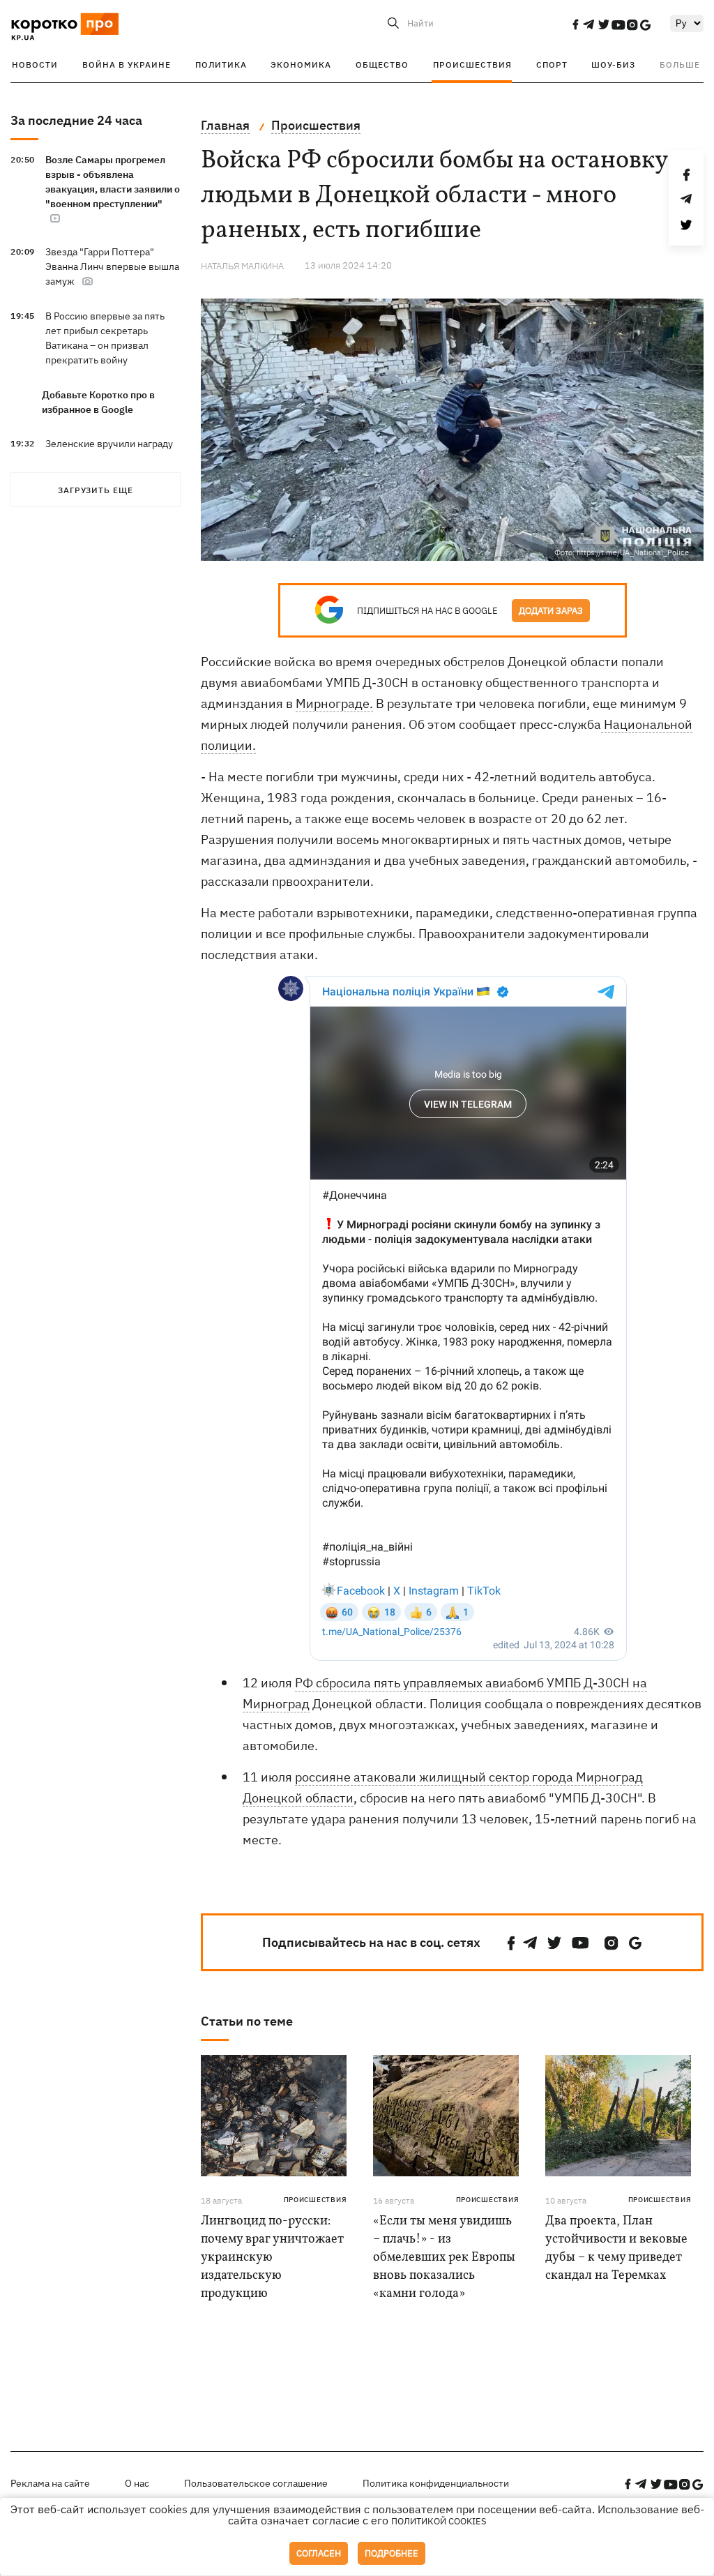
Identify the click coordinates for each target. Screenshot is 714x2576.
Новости (35, 65)
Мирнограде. (334, 703)
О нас (137, 2483)
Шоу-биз (613, 65)
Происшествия (472, 65)
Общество (382, 65)
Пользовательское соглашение (256, 2483)
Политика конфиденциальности (436, 2483)
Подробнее (392, 2553)
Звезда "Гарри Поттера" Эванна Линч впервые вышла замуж (112, 266)
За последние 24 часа (76, 120)
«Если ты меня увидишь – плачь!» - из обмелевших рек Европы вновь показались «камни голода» (444, 2258)
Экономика (301, 65)
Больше (680, 65)
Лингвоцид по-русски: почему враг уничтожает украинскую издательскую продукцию (272, 2258)
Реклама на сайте (50, 2483)
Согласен (319, 2553)
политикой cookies (439, 2521)
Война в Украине (127, 65)
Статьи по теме (247, 2021)
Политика (221, 65)
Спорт (552, 65)
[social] (575, 24)
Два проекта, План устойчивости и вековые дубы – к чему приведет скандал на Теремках (616, 2249)
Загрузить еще (96, 490)
